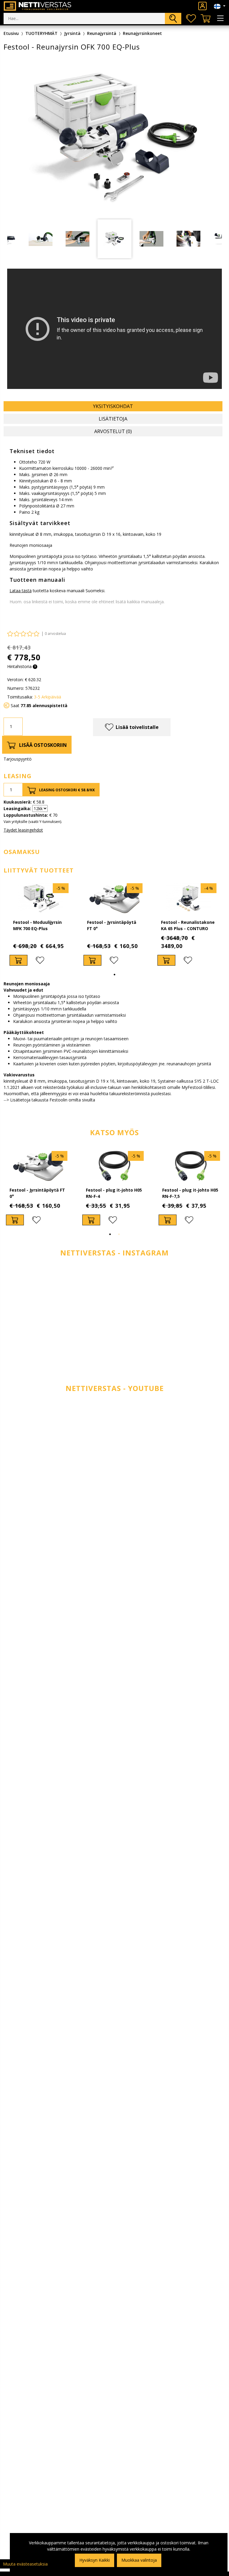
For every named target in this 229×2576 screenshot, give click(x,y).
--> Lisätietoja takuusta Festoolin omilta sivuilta (49, 1100)
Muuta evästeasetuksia (25, 2564)
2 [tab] (119, 1234)
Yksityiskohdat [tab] (113, 406)
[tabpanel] (114, 239)
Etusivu (11, 33)
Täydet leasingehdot (23, 830)
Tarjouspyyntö (18, 759)
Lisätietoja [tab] (113, 419)
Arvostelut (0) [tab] (113, 431)
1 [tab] (114, 975)
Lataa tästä (21, 591)
